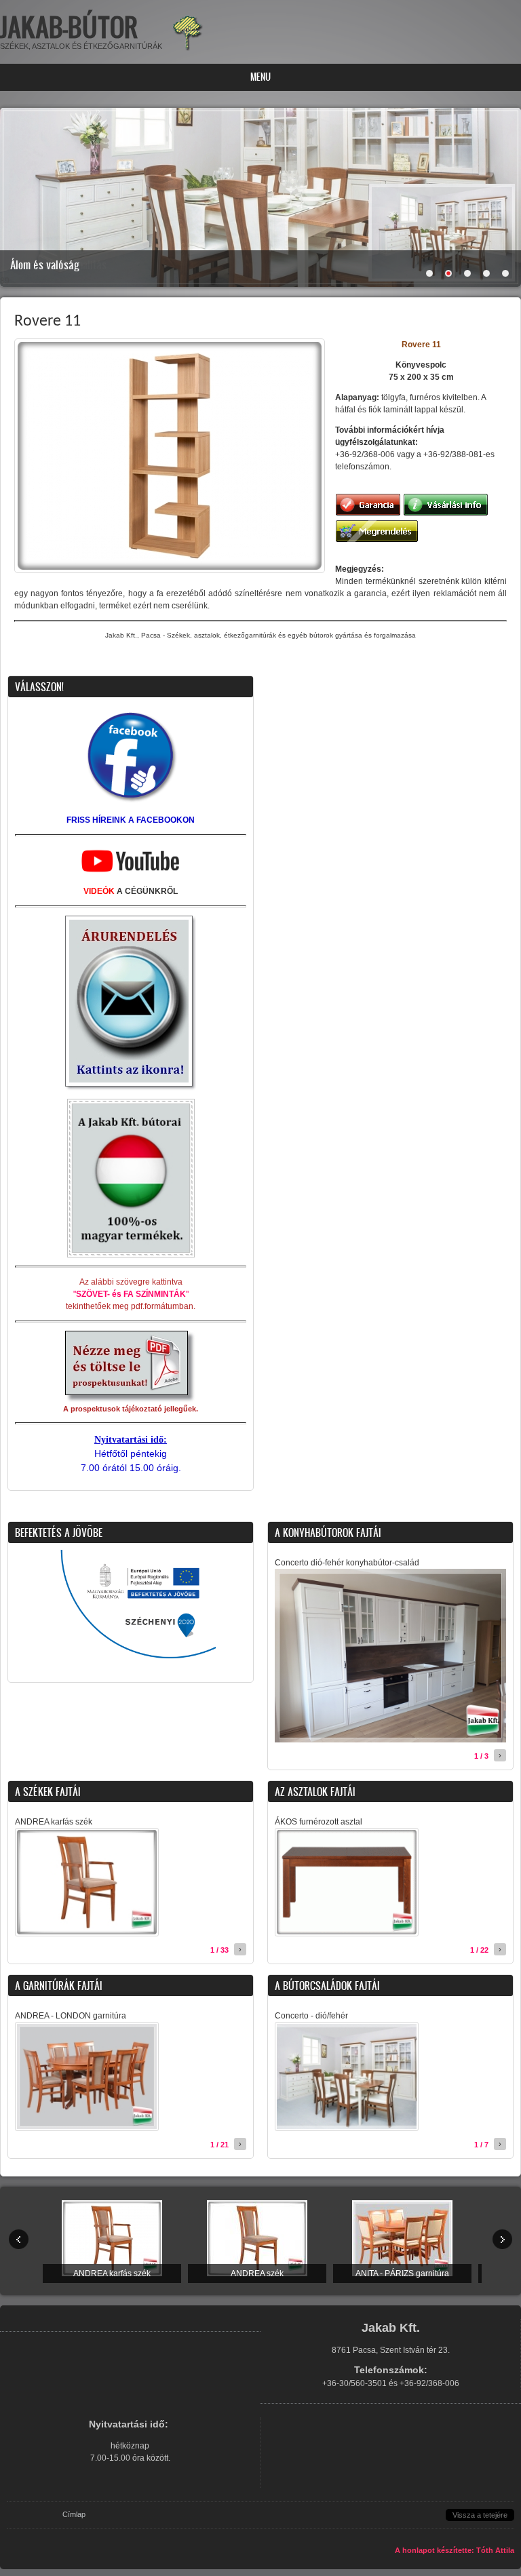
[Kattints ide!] (131, 803)
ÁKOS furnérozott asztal (319, 1822)
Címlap (74, 2514)
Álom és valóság (45, 265)
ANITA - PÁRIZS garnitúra (402, 2273)
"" (131, 1294)
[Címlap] (188, 50)
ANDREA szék (257, 2273)
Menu (260, 77)
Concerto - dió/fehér (311, 2016)
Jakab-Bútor (69, 27)
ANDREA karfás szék (54, 1822)
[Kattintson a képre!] (131, 1401)
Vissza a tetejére (480, 2515)
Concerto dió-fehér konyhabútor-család (347, 1563)
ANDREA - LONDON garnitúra (71, 2016)
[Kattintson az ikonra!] (131, 1088)
